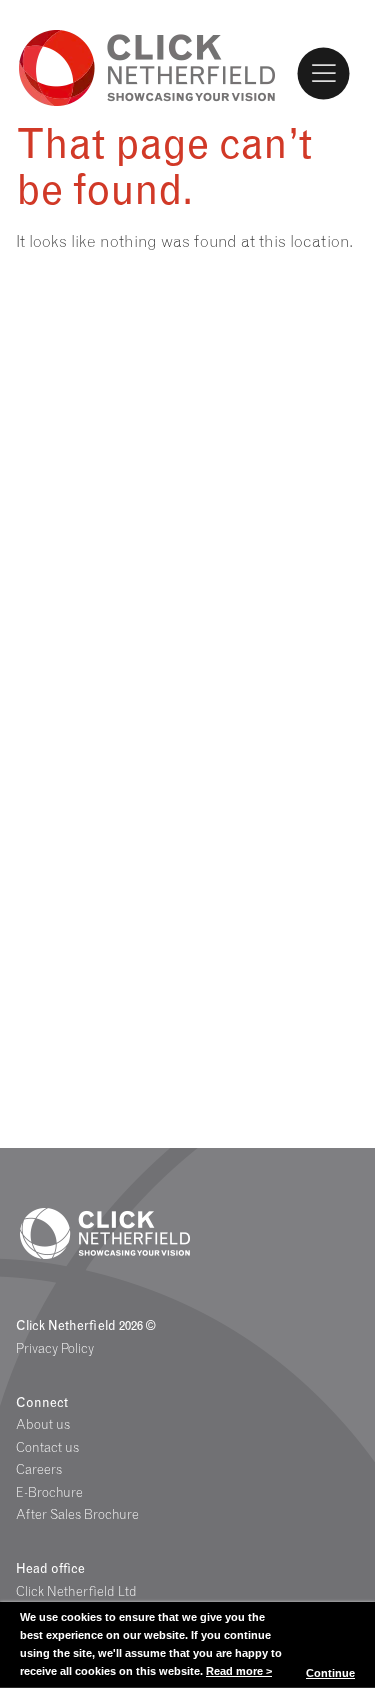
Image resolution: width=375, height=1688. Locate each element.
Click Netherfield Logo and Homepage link (147, 66)
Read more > (239, 1671)
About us (43, 1424)
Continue (330, 1673)
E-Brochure (49, 1492)
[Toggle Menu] (324, 73)
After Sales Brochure (77, 1514)
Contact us (47, 1447)
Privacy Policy (55, 1348)
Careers (39, 1469)
